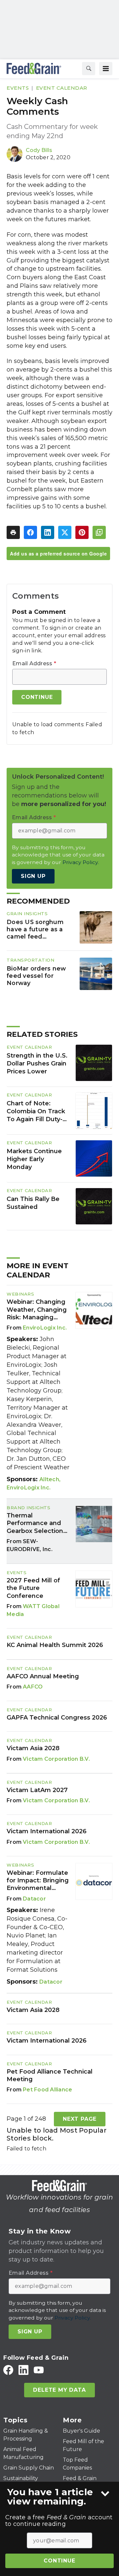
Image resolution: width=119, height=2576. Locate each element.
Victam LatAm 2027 (37, 1790)
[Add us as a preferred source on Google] (99, 532)
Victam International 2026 (47, 1831)
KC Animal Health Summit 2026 (55, 1645)
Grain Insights (27, 914)
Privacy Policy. (81, 862)
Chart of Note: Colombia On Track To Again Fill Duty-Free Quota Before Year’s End (36, 1112)
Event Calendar (62, 88)
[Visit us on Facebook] (8, 2370)
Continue (59, 2561)
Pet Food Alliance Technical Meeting (50, 2075)
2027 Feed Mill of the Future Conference (33, 1588)
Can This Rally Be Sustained (33, 1203)
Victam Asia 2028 (33, 1748)
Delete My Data (59, 2390)
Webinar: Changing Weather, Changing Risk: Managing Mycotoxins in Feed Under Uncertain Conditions (37, 1310)
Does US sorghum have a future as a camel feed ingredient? (35, 929)
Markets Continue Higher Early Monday (34, 1159)
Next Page (80, 2119)
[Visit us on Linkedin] (23, 2370)
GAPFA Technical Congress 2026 (57, 1718)
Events (18, 88)
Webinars (20, 1294)
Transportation (30, 960)
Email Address (34, 664)
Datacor (34, 1899)
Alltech (49, 1479)
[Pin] (82, 532)
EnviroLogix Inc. (45, 1328)
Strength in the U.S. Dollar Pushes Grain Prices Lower (37, 1063)
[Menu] (106, 69)
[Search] (89, 69)
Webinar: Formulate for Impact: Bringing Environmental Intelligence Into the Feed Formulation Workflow (38, 1881)
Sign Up (33, 876)
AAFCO (33, 1687)
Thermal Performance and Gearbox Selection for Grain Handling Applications (35, 1523)
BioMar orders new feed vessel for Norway (36, 976)
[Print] (13, 532)
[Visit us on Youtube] (39, 2370)
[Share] (30, 532)
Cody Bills (39, 150)
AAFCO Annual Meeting (43, 1676)
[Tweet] (65, 532)
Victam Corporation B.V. (56, 1759)
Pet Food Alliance (47, 2090)
